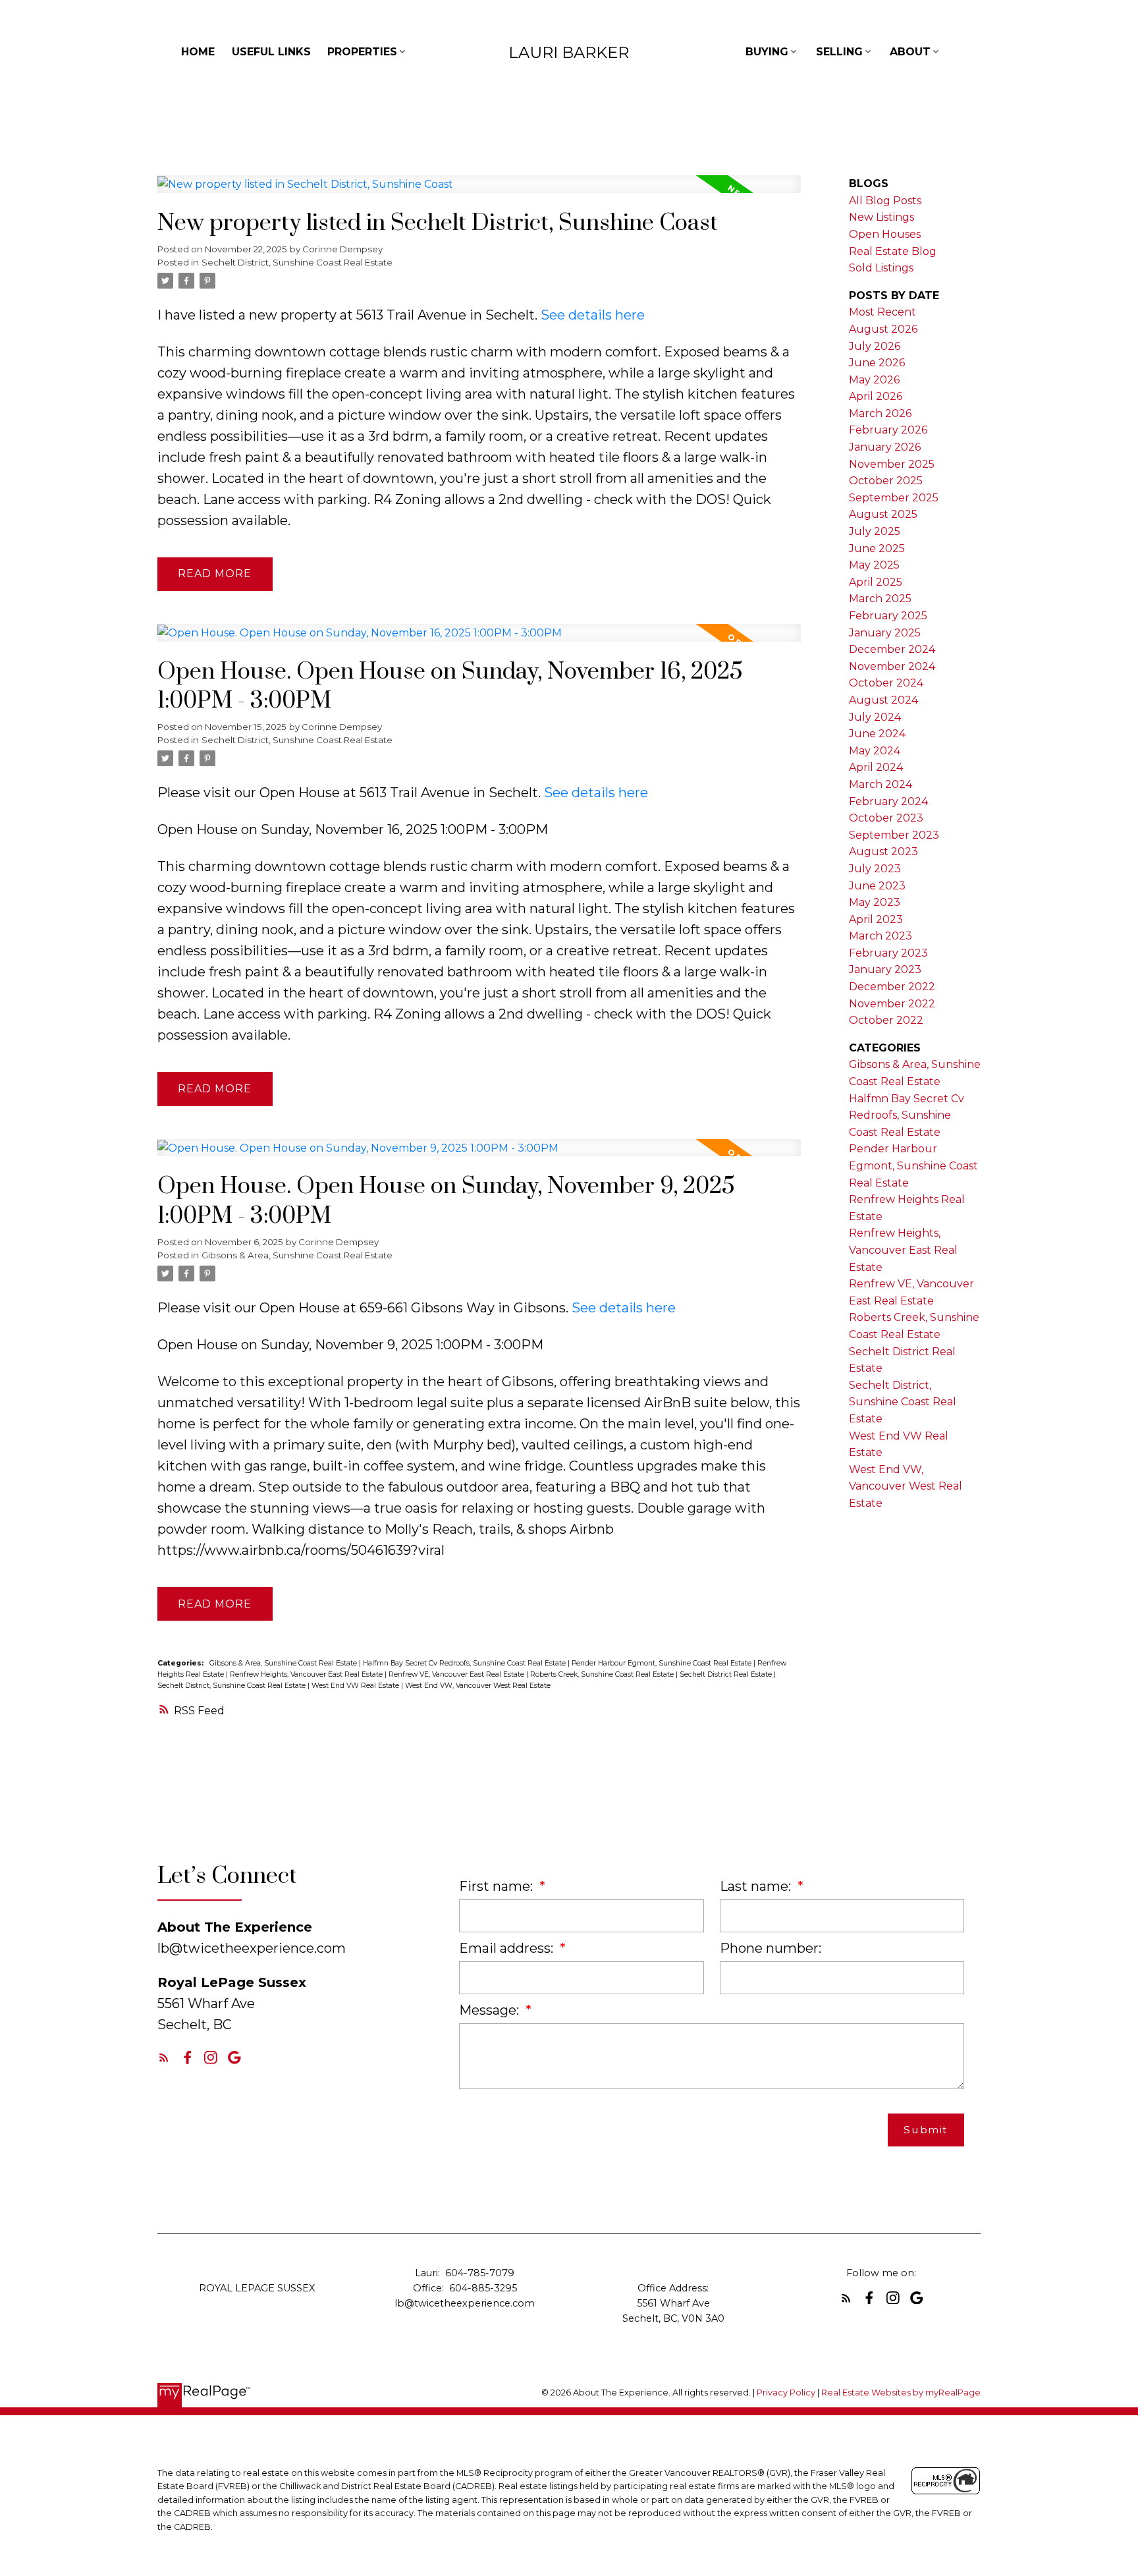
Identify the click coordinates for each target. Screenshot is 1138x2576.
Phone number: (771, 1948)
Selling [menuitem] (839, 52)
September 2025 (894, 498)
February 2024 (888, 801)
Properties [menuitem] (362, 52)
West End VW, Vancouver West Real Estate (478, 1686)
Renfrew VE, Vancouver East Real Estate (457, 1674)
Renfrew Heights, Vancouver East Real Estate (307, 1674)
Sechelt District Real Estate (727, 1674)
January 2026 (885, 447)
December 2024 (892, 649)
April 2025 (876, 582)
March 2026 (880, 413)
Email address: (508, 1948)
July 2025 (875, 531)
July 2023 (875, 869)
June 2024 (877, 734)
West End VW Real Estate (356, 1686)
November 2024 (892, 666)
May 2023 (875, 902)
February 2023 (888, 953)
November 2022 (892, 1004)
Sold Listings (881, 268)
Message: (491, 2010)
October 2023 (886, 818)
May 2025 (874, 565)
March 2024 (881, 784)
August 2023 (883, 852)
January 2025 (885, 633)
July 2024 (875, 717)
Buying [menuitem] (767, 52)
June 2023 (877, 886)
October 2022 (886, 1020)
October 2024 (886, 683)
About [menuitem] (910, 52)
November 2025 (892, 464)
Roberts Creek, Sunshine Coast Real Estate (603, 1674)
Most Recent (882, 312)
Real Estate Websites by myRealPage (901, 2393)
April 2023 (876, 919)
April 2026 (876, 396)
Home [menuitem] (198, 52)
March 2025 (880, 599)
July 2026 (875, 346)
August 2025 (883, 514)
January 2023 (885, 969)
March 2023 (881, 936)
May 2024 (875, 751)
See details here (593, 315)
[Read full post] (479, 192)
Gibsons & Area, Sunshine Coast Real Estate (297, 1255)
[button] (164, 2058)
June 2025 (877, 548)
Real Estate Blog (893, 251)
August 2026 (883, 329)
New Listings (881, 217)
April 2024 (876, 767)
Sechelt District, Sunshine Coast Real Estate (297, 262)
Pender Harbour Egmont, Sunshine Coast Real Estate (663, 1663)
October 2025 (886, 481)
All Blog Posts (885, 201)
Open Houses (885, 234)
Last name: (757, 1886)
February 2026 (888, 430)
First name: (498, 1886)
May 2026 (874, 380)
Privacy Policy (786, 2393)
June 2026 (877, 363)
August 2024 (883, 700)
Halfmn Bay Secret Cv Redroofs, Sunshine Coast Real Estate (465, 1663)
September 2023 (894, 835)
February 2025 (888, 616)
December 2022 (892, 987)
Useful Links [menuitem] (271, 52)
